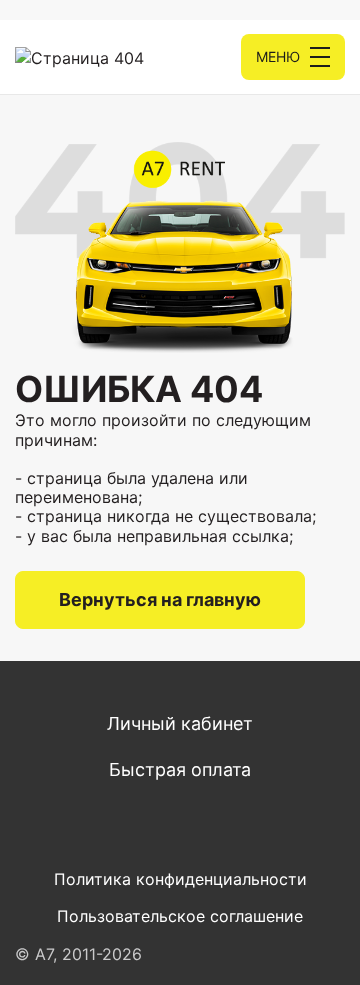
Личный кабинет (180, 723)
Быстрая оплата (180, 769)
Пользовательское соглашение (180, 916)
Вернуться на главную (160, 599)
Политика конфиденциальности (180, 879)
